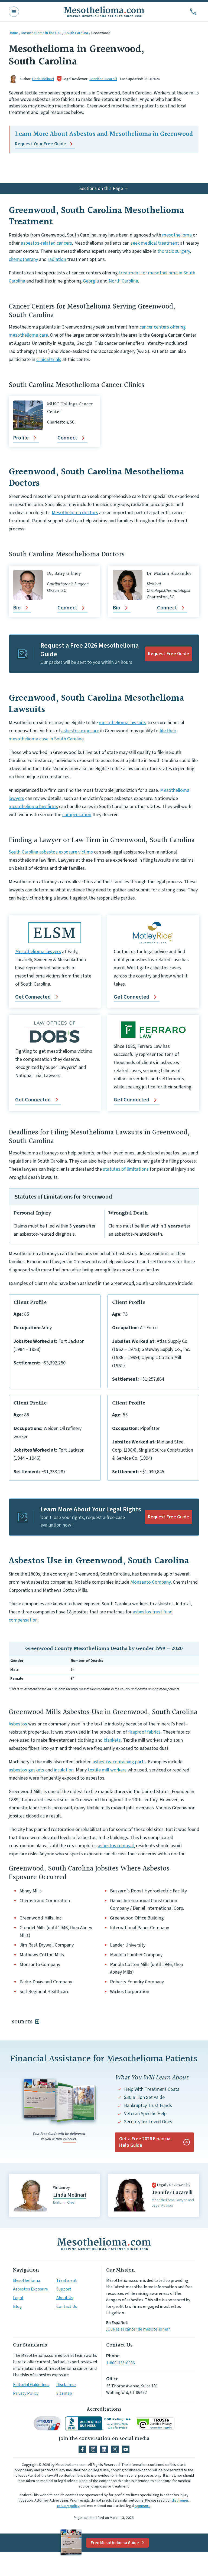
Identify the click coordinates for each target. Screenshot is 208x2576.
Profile (21, 438)
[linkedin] (104, 2449)
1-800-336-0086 (121, 2363)
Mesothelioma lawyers (38, 952)
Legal (18, 2298)
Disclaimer (66, 2385)
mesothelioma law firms (33, 807)
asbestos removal (116, 1846)
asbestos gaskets (26, 1770)
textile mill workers (107, 1770)
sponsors (143, 2506)
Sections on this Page (101, 188)
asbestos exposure (80, 731)
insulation (64, 1770)
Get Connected (33, 997)
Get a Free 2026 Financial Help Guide (145, 2142)
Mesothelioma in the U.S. (41, 33)
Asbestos (18, 1724)
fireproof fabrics (144, 1732)
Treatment (67, 2280)
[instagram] (93, 2449)
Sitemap (64, 2393)
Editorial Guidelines (31, 2385)
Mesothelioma (27, 2280)
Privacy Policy (26, 2393)
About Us (65, 2298)
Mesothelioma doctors (75, 513)
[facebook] (82, 2449)
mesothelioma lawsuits (123, 723)
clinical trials (49, 360)
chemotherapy (23, 259)
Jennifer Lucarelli (103, 79)
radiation (57, 259)
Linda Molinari (43, 79)
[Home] (104, 2244)
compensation (77, 815)
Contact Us (67, 2306)
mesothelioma (177, 235)
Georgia (91, 281)
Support (64, 2289)
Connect (67, 438)
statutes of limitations (126, 1169)
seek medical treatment (155, 243)
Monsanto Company (150, 1582)
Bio (17, 608)
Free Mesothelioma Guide (115, 2543)
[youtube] (126, 2449)
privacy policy (68, 2506)
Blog (17, 2306)
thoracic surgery (174, 251)
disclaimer (180, 2500)
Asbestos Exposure (30, 2289)
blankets (112, 1740)
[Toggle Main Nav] (14, 12)
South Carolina (76, 33)
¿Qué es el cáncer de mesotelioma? (138, 2329)
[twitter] (115, 2449)
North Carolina (123, 281)
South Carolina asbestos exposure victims (51, 852)
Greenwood (101, 33)
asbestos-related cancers (46, 243)
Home (13, 33)
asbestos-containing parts (119, 1762)
